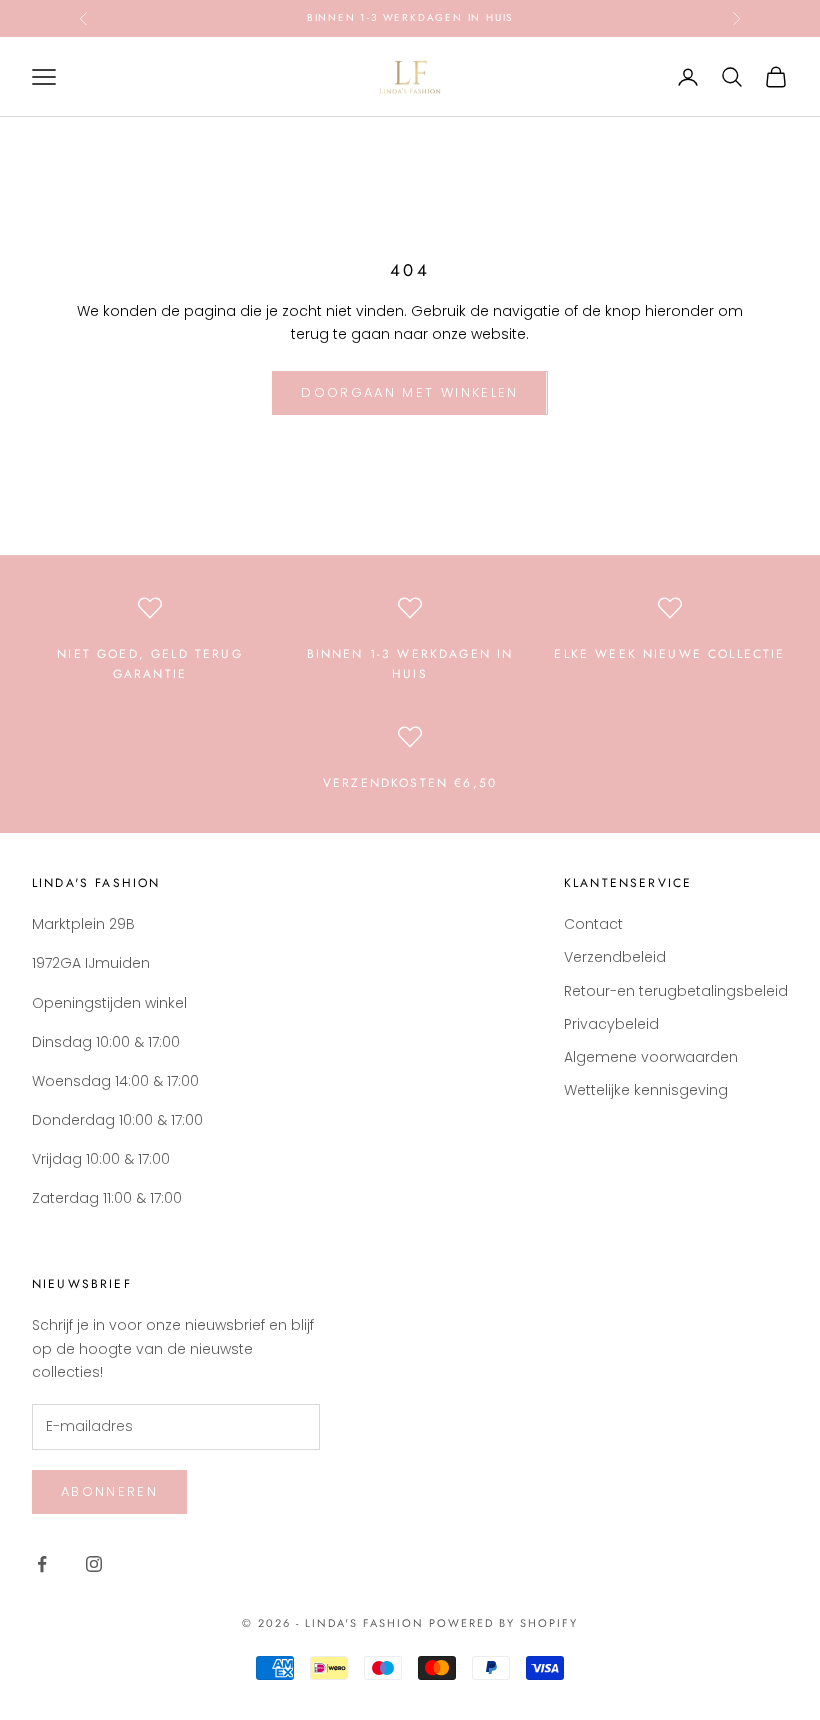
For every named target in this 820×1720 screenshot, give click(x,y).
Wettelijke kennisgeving (646, 1090)
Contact (593, 924)
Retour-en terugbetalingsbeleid (676, 991)
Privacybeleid (611, 1024)
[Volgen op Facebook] (42, 1564)
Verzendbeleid (615, 957)
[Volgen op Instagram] (94, 1564)
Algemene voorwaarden (651, 1057)
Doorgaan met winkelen (409, 392)
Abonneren (109, 1491)
